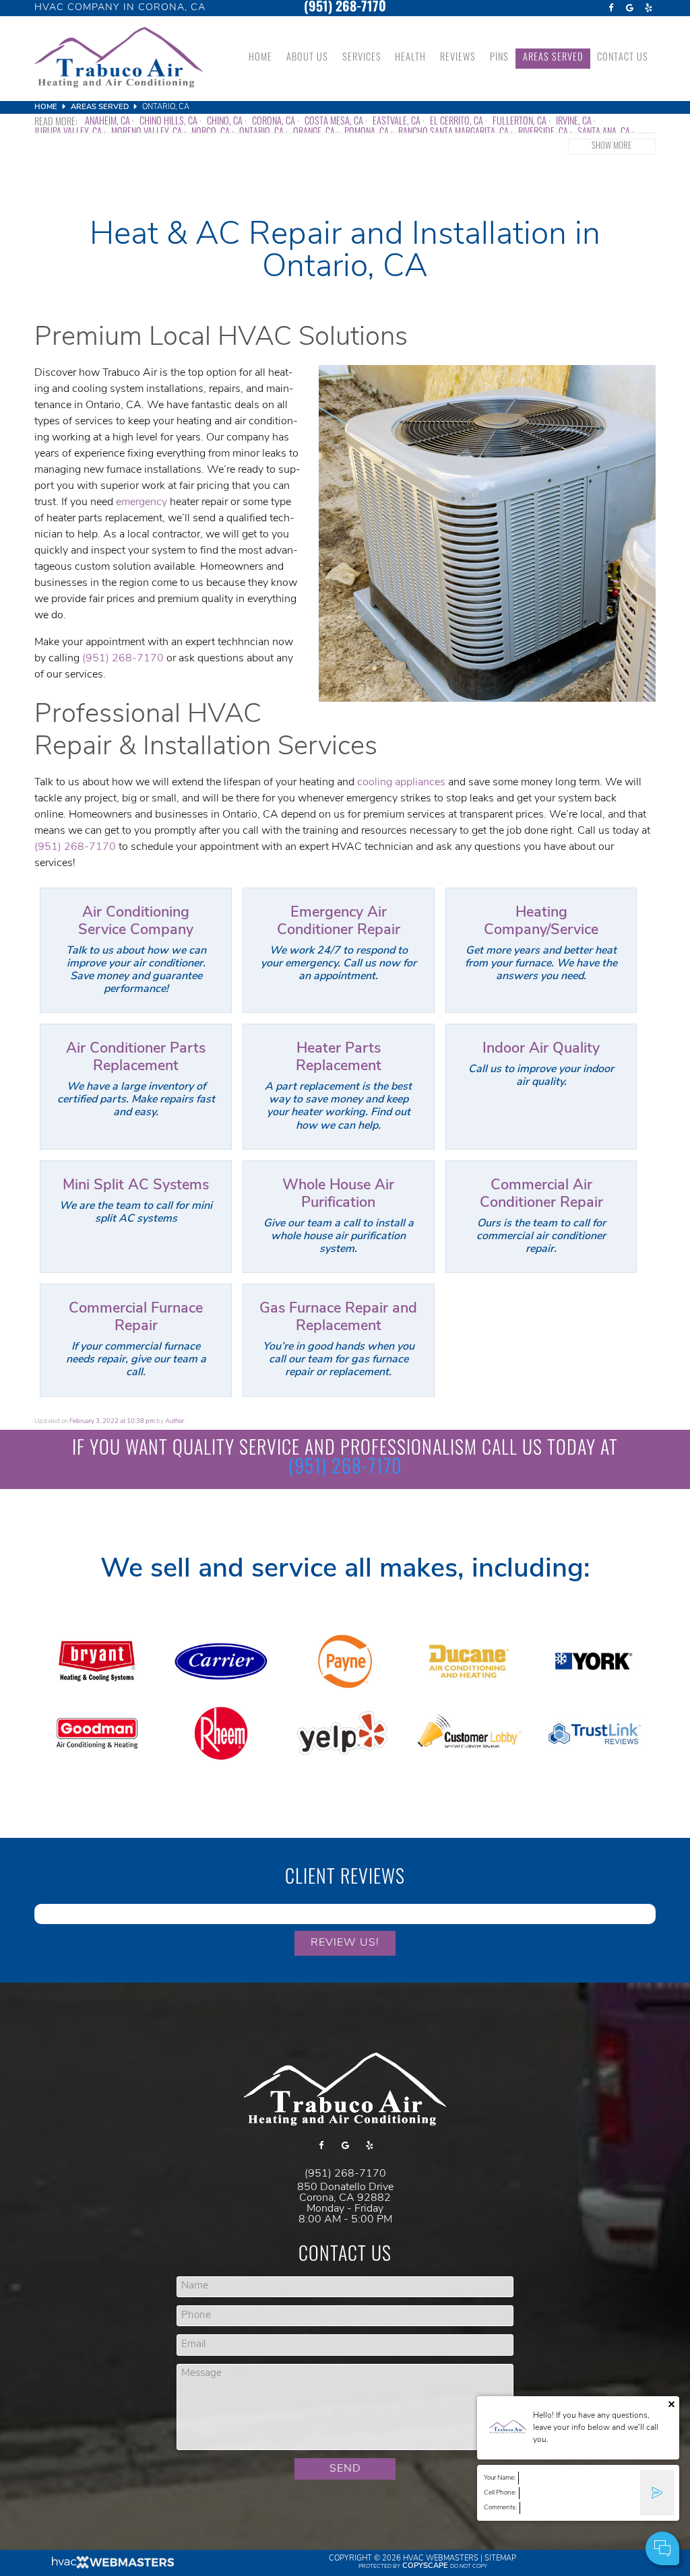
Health (410, 58)
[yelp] (649, 8)
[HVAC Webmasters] (112, 2567)
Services (362, 58)
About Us (307, 58)
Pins (499, 58)
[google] (630, 8)
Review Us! (345, 1943)
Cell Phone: (500, 2493)
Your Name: (500, 2478)
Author (175, 1421)
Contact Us (623, 58)
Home (260, 58)
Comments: (500, 2508)
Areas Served (553, 58)
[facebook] (611, 8)
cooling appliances (401, 783)
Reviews (458, 58)
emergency (142, 502)
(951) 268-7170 (345, 8)
